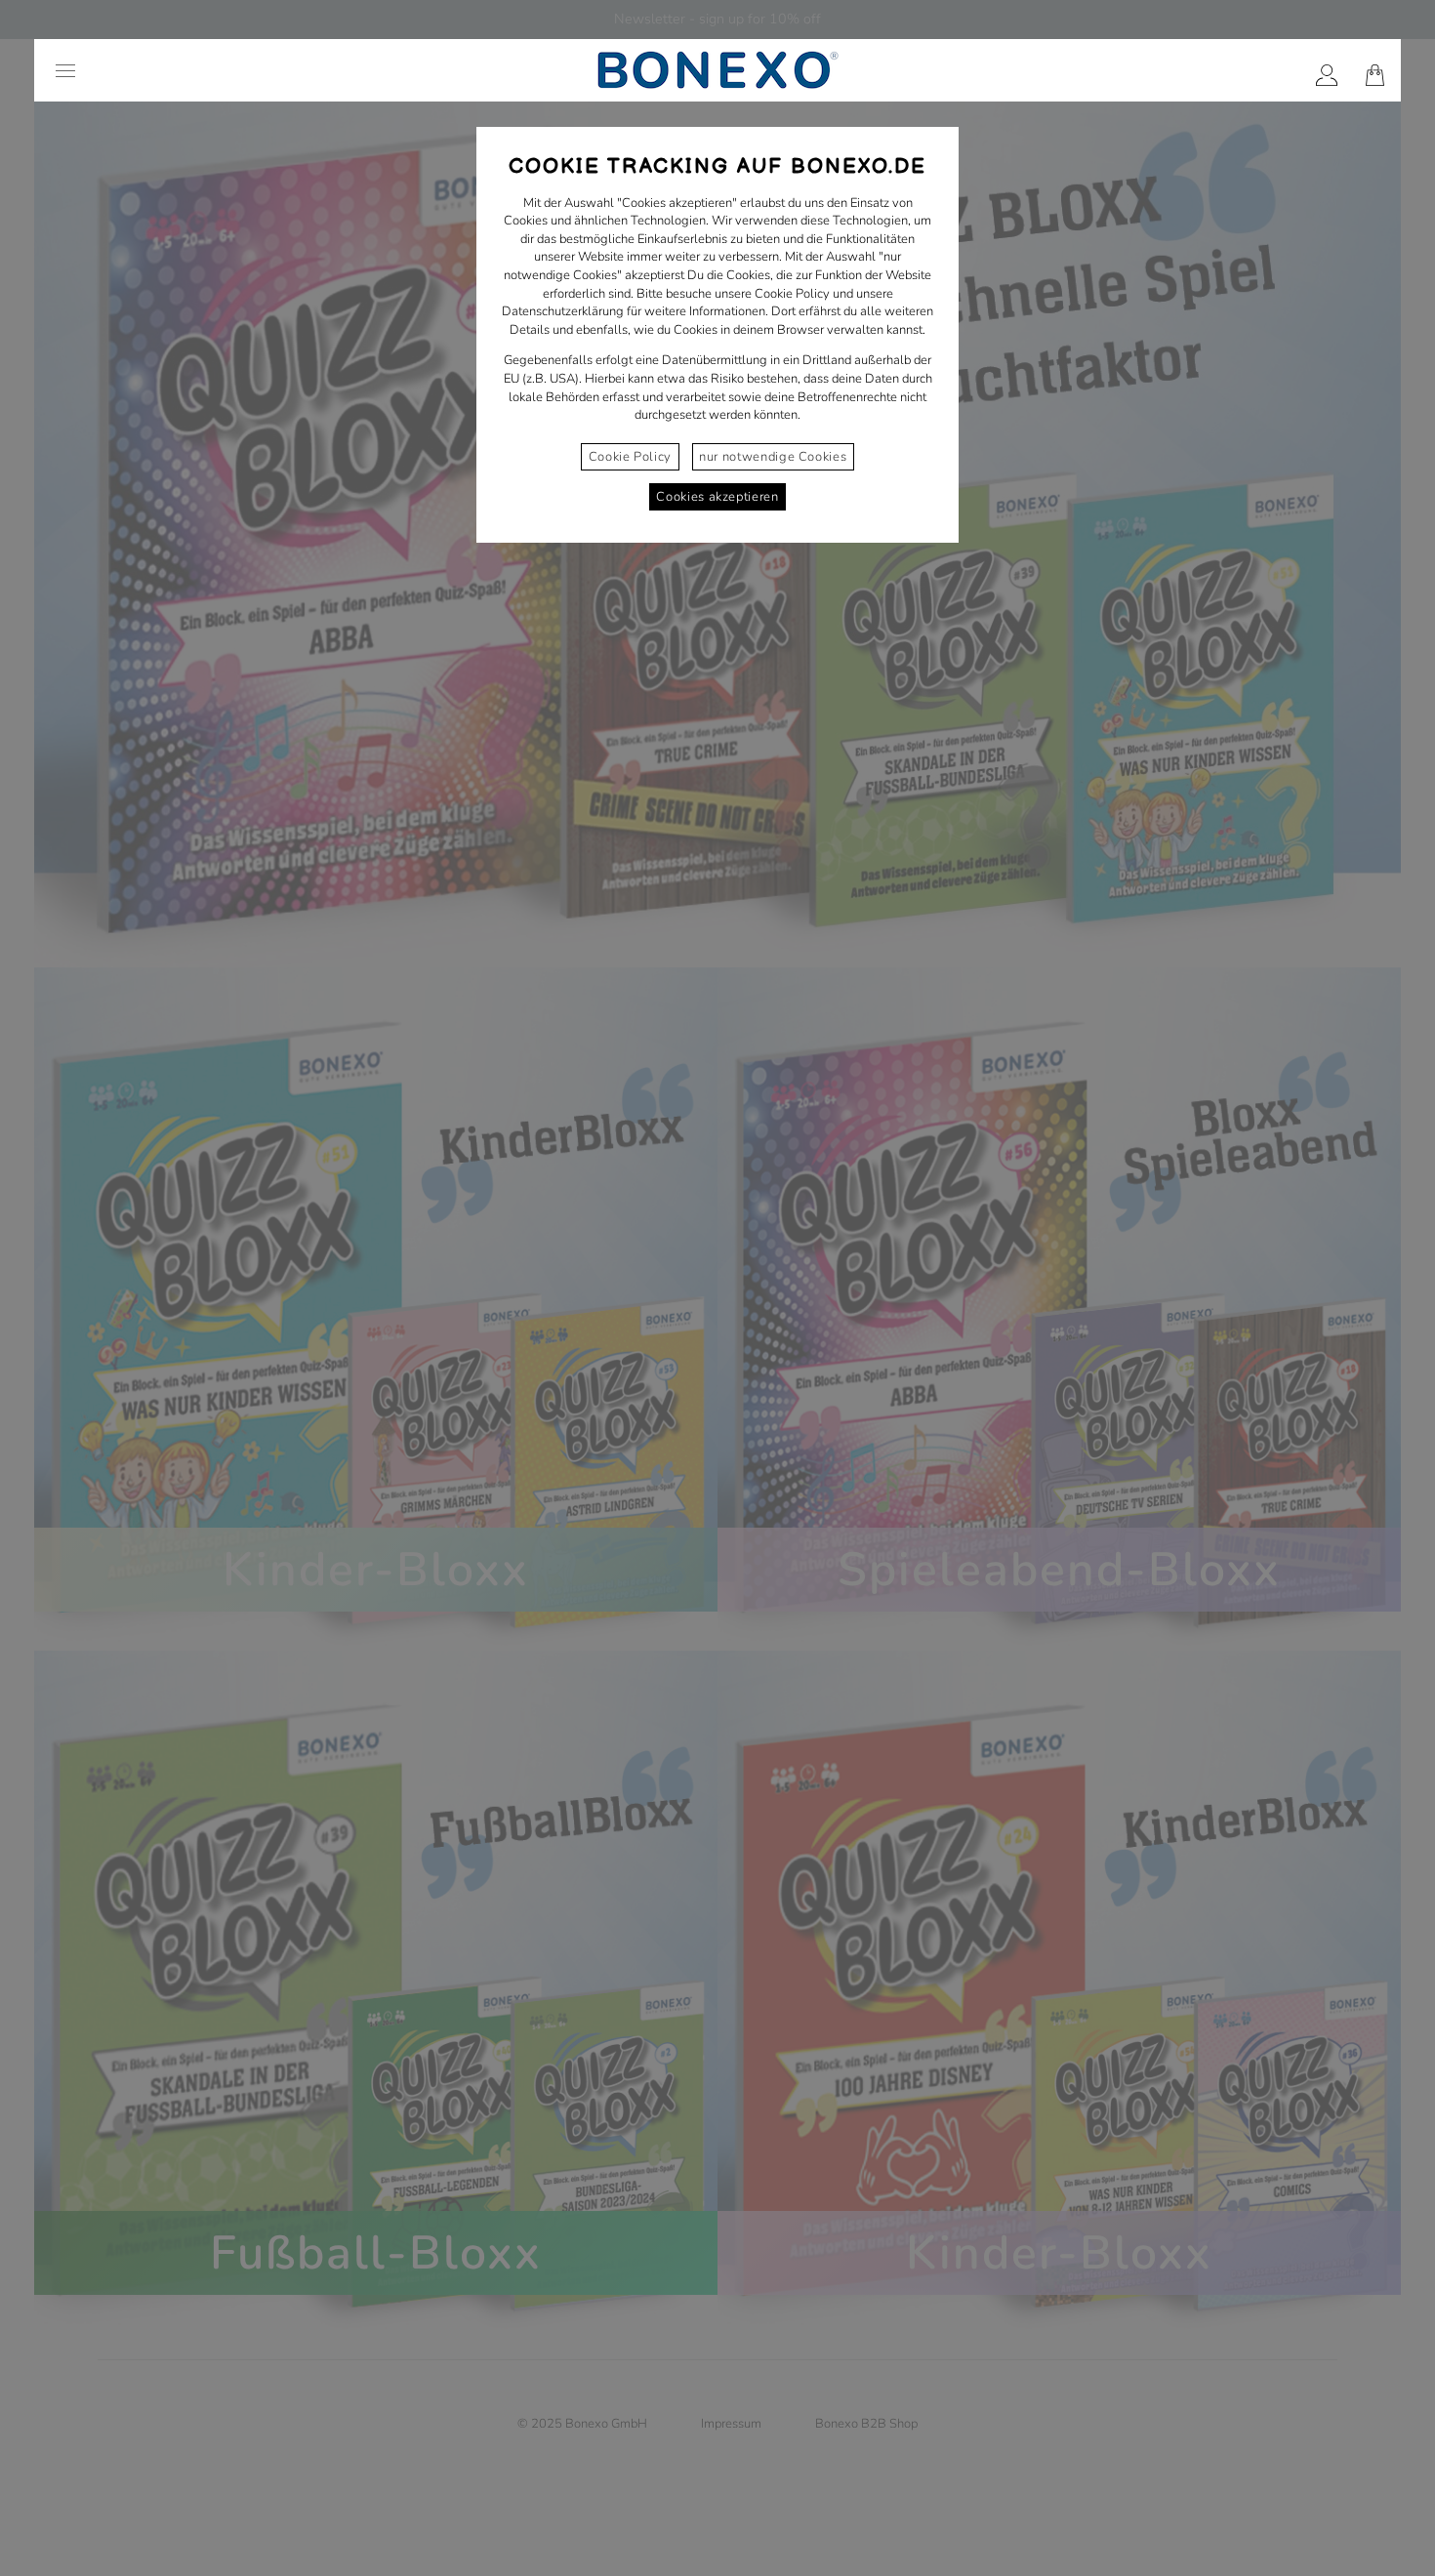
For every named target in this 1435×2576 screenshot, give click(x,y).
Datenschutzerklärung (563, 311)
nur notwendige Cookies (773, 457)
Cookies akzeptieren (717, 497)
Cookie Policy (630, 457)
